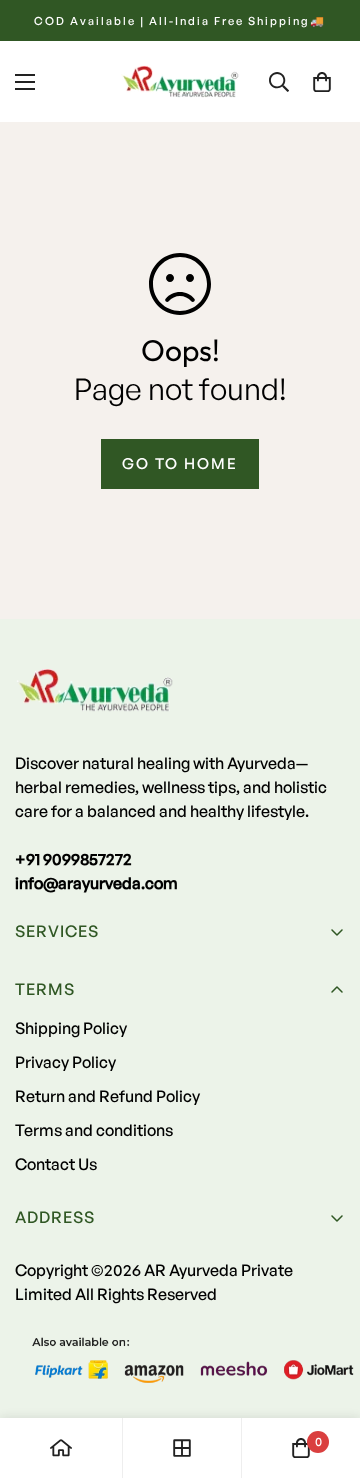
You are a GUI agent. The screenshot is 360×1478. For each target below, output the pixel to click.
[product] (61, 1448)
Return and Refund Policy (107, 1096)
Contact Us (56, 1164)
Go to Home (180, 463)
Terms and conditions (94, 1130)
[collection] (182, 1448)
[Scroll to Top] (324, 1372)
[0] (322, 82)
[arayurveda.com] (180, 81)
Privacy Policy (65, 1062)
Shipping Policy (71, 1028)
